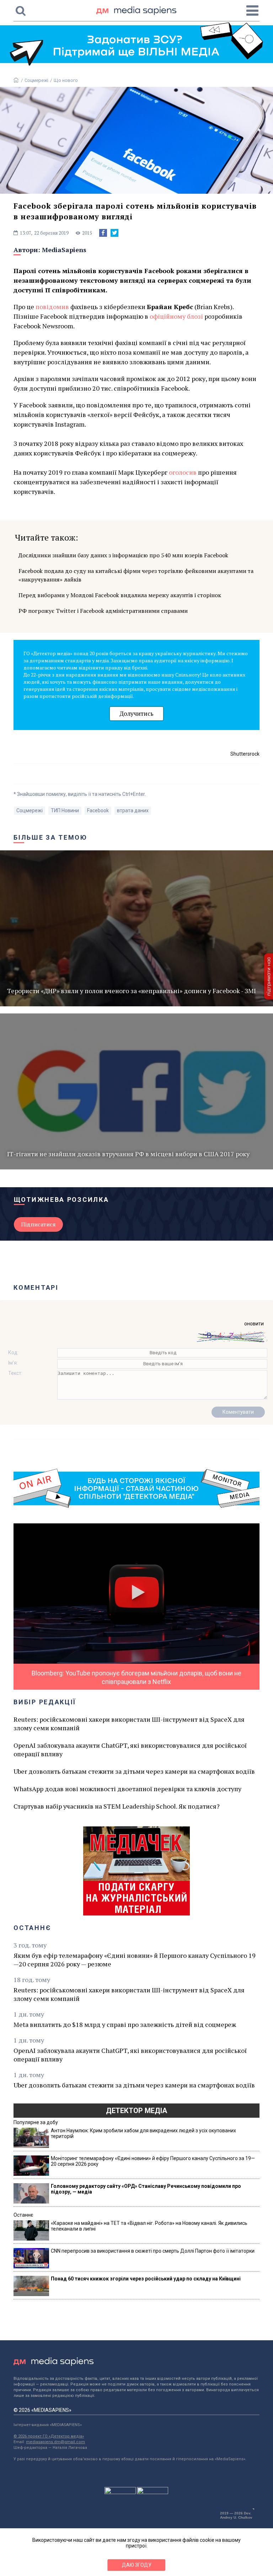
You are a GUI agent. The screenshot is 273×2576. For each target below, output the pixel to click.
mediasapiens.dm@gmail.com (55, 2442)
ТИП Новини (65, 810)
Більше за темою (50, 837)
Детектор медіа (136, 2111)
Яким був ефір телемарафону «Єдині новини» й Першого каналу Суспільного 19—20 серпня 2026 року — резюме (135, 1960)
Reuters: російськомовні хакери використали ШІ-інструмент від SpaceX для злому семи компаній (129, 1724)
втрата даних (133, 810)
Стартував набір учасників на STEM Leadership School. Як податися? (117, 1806)
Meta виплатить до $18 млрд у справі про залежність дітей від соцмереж (125, 2024)
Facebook (98, 810)
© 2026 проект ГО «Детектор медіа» (49, 2436)
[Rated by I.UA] (120, 2492)
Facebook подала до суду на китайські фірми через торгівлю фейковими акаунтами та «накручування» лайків (136, 575)
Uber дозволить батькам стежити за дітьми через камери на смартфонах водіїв (134, 1771)
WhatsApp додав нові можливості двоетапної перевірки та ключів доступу (127, 1789)
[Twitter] (114, 233)
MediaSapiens (64, 250)
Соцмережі (36, 80)
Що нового (66, 80)
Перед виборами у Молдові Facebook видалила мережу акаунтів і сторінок (120, 595)
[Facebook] (103, 233)
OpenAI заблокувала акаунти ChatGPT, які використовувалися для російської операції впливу (130, 1750)
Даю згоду (137, 2565)
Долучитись (136, 713)
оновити (254, 1324)
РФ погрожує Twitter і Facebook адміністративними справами (103, 611)
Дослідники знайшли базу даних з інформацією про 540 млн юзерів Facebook (123, 555)
